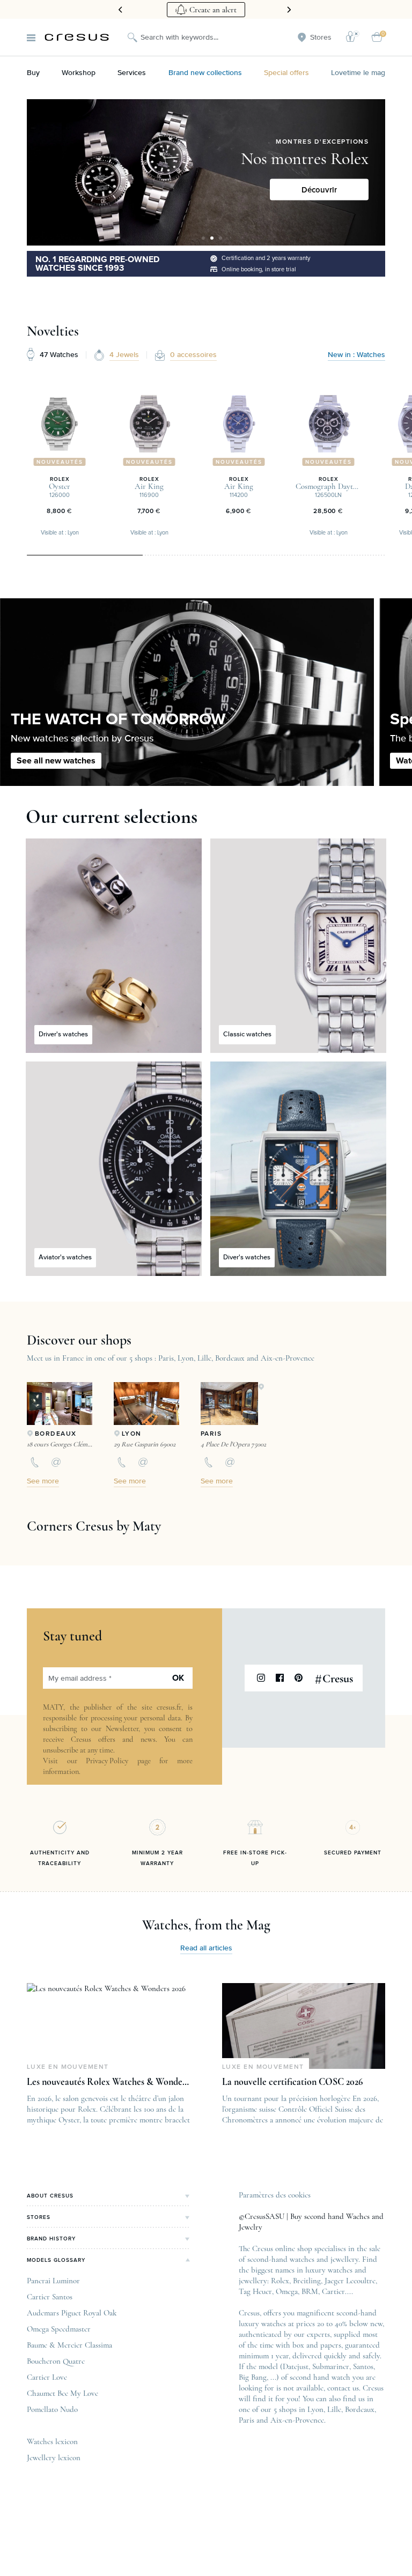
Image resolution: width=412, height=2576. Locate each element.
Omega (287, 2291)
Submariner (331, 2366)
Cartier (333, 2291)
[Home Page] (77, 37)
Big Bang (253, 2377)
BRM (310, 2291)
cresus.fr (169, 1707)
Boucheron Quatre (56, 2361)
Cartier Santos (50, 2297)
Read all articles (206, 1948)
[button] (203, 238)
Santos (363, 2366)
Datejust (296, 2366)
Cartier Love (47, 2377)
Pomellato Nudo (52, 2409)
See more (43, 1481)
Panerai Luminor (53, 2281)
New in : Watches (356, 355)
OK (178, 1678)
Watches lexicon (52, 2441)
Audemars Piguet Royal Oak (72, 2313)
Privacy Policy (107, 1761)
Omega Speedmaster (59, 2329)
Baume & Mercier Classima (69, 2345)
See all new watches (56, 761)
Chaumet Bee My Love (62, 2393)
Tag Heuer (255, 2291)
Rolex (280, 2281)
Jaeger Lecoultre (350, 2281)
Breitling (307, 2281)
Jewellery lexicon (54, 2458)
